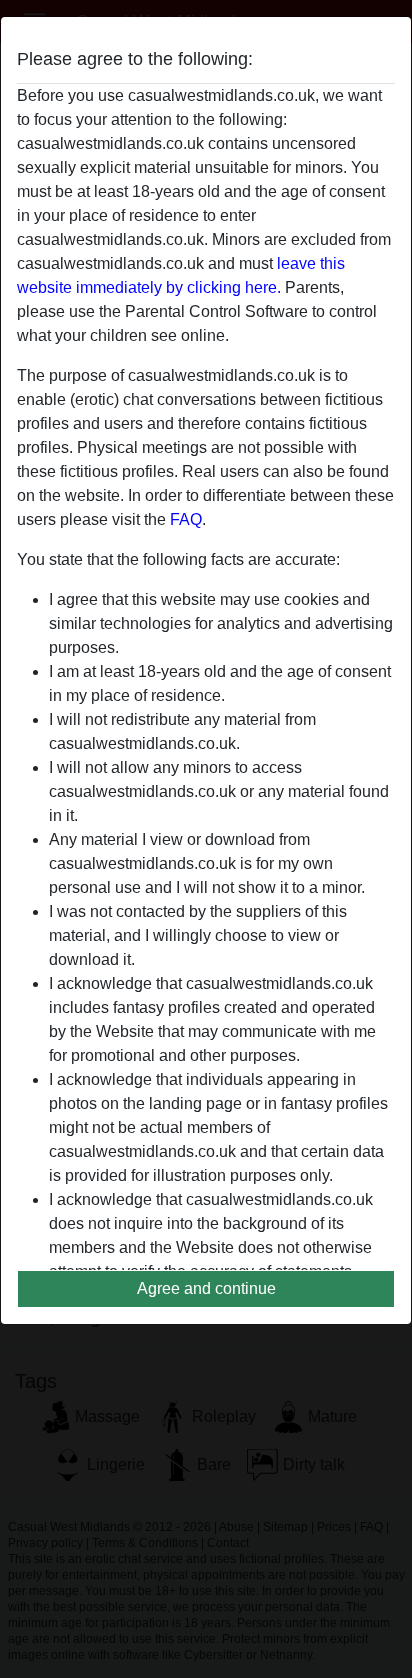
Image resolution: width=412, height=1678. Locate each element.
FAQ (186, 519)
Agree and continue (206, 1288)
